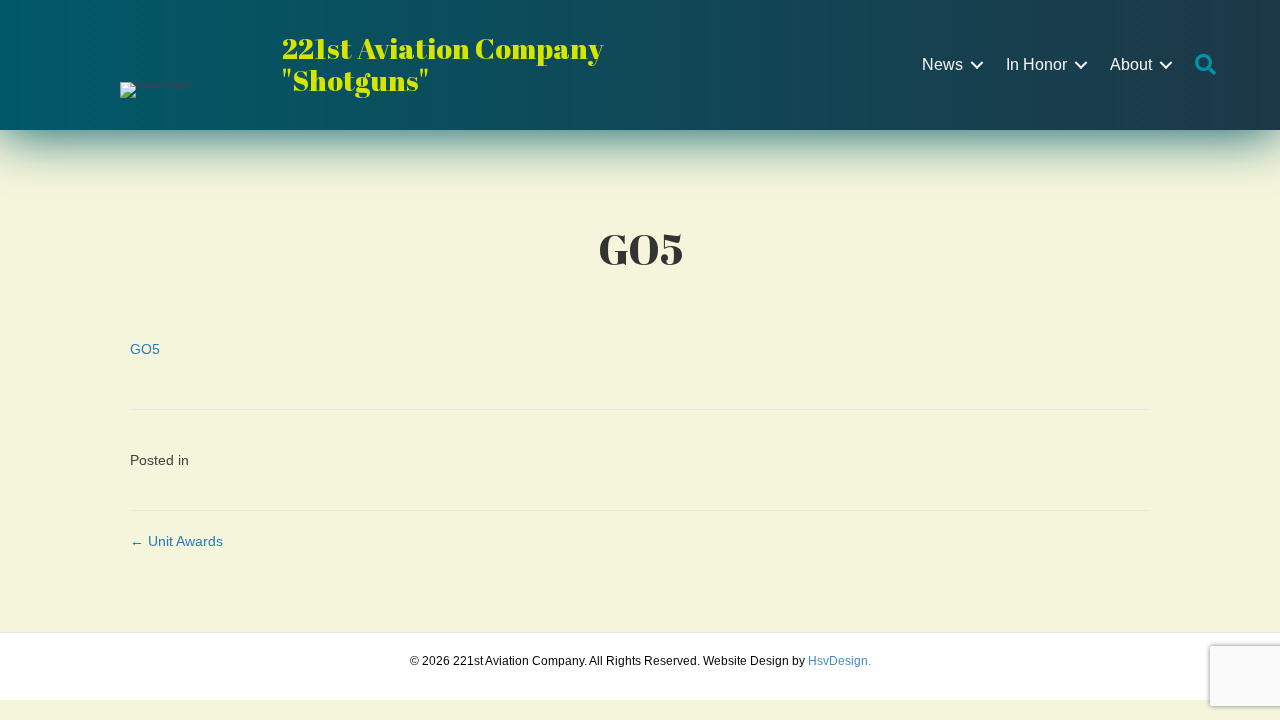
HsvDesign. (839, 661)
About (1131, 64)
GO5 (145, 349)
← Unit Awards (176, 541)
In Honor (1036, 64)
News (942, 64)
